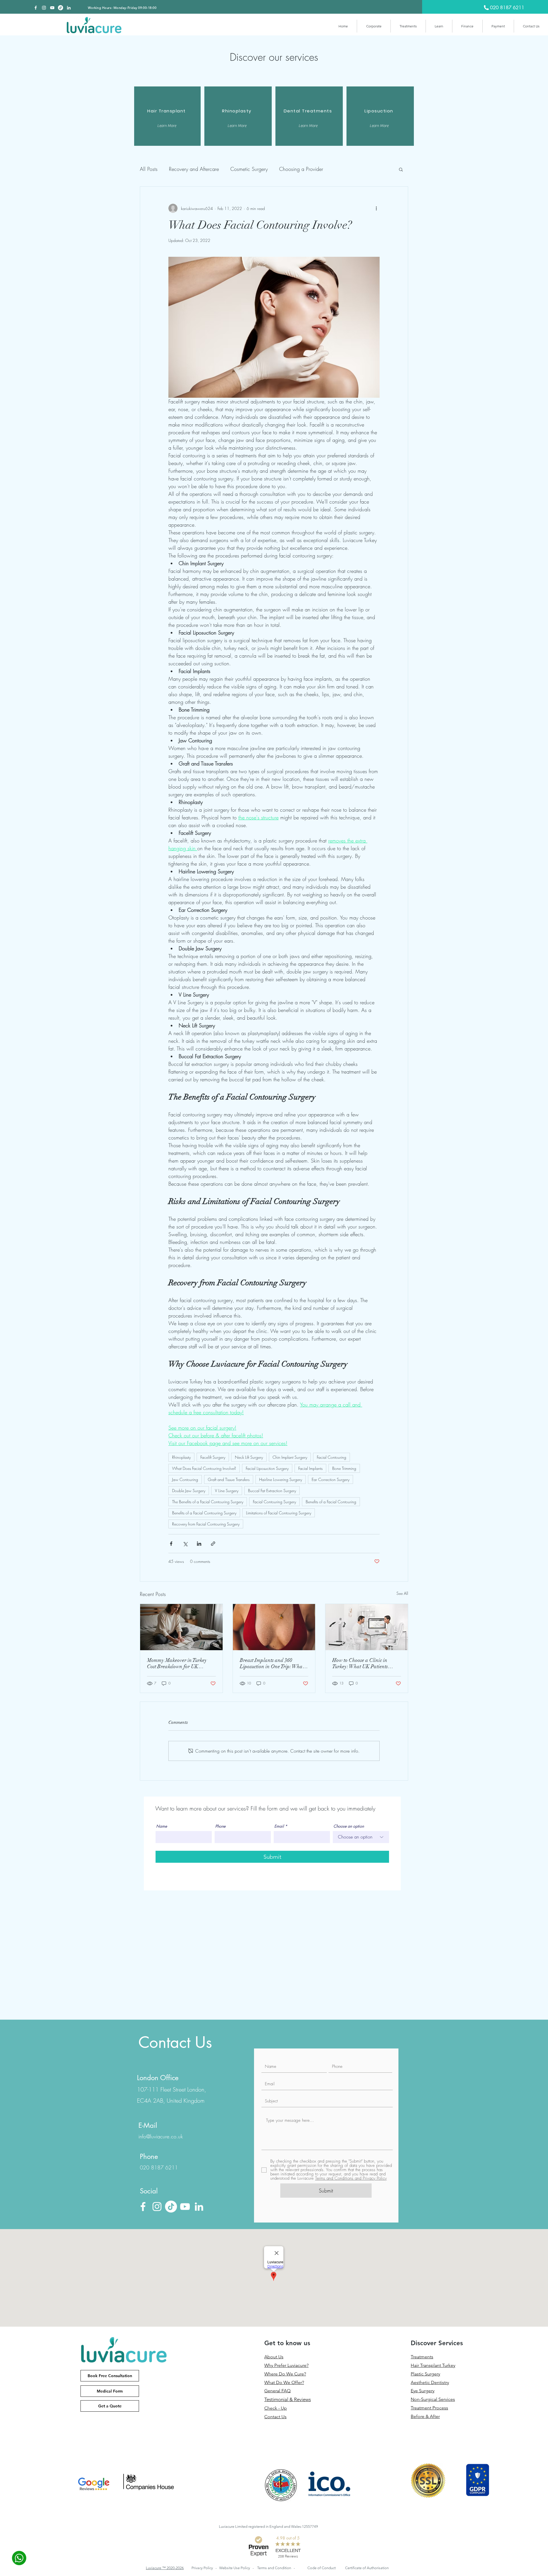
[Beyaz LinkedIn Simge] (69, 8)
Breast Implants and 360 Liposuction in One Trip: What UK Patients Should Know (272, 1663)
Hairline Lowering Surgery (281, 1479)
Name (162, 1826)
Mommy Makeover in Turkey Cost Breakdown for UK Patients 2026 (177, 1663)
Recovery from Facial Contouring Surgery (206, 1524)
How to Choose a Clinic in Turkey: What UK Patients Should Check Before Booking (364, 1663)
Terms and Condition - (276, 2568)
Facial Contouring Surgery (274, 1502)
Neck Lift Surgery (249, 1457)
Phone (220, 1826)
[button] (374, 26)
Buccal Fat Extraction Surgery (272, 1491)
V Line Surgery (227, 1491)
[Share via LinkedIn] (199, 1544)
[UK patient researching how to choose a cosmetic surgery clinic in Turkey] (367, 1627)
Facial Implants (310, 1468)
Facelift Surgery (213, 1457)
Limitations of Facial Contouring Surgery (279, 1513)
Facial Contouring (332, 1457)
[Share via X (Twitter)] (185, 1544)
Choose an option (349, 1826)
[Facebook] (36, 8)
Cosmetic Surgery (249, 169)
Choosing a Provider (301, 169)
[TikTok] (61, 8)
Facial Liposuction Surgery (267, 1468)
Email (279, 1826)
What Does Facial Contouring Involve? (204, 1468)
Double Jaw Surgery (189, 1491)
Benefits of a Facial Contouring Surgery (204, 1513)
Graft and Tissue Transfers (229, 1479)
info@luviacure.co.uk (161, 2136)
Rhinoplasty (181, 1457)
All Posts (149, 169)
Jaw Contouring (185, 1479)
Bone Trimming (344, 1468)
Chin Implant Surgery (290, 1457)
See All (402, 1593)
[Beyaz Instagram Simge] (44, 8)
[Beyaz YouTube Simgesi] (52, 8)
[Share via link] (213, 1544)
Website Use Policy (235, 2568)
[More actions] (376, 208)
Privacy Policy (203, 2568)
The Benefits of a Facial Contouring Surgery (208, 1502)
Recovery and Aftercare (194, 169)
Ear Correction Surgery (331, 1479)
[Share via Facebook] (171, 1544)
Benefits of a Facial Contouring (331, 1502)
